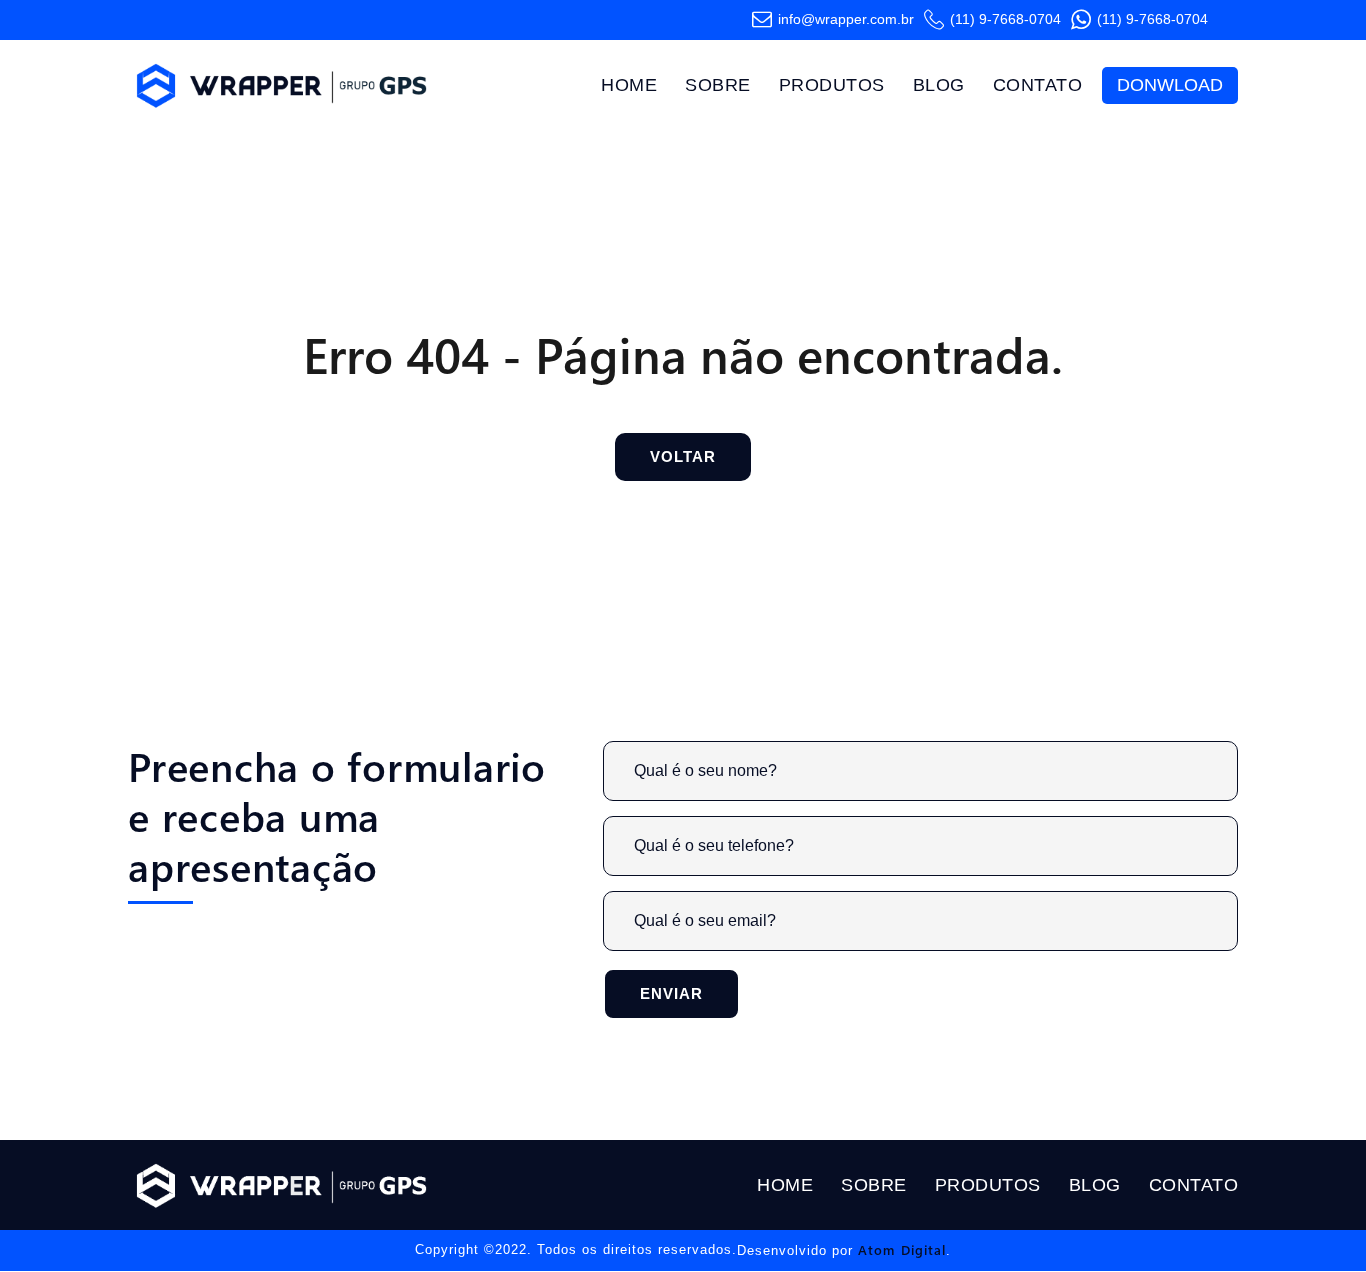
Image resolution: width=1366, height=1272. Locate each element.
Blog (939, 85)
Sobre (718, 85)
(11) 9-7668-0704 (1005, 19)
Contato (1038, 85)
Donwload (1170, 85)
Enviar (671, 993)
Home (629, 85)
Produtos (832, 85)
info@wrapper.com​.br (846, 19)
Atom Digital (902, 1249)
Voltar (683, 456)
